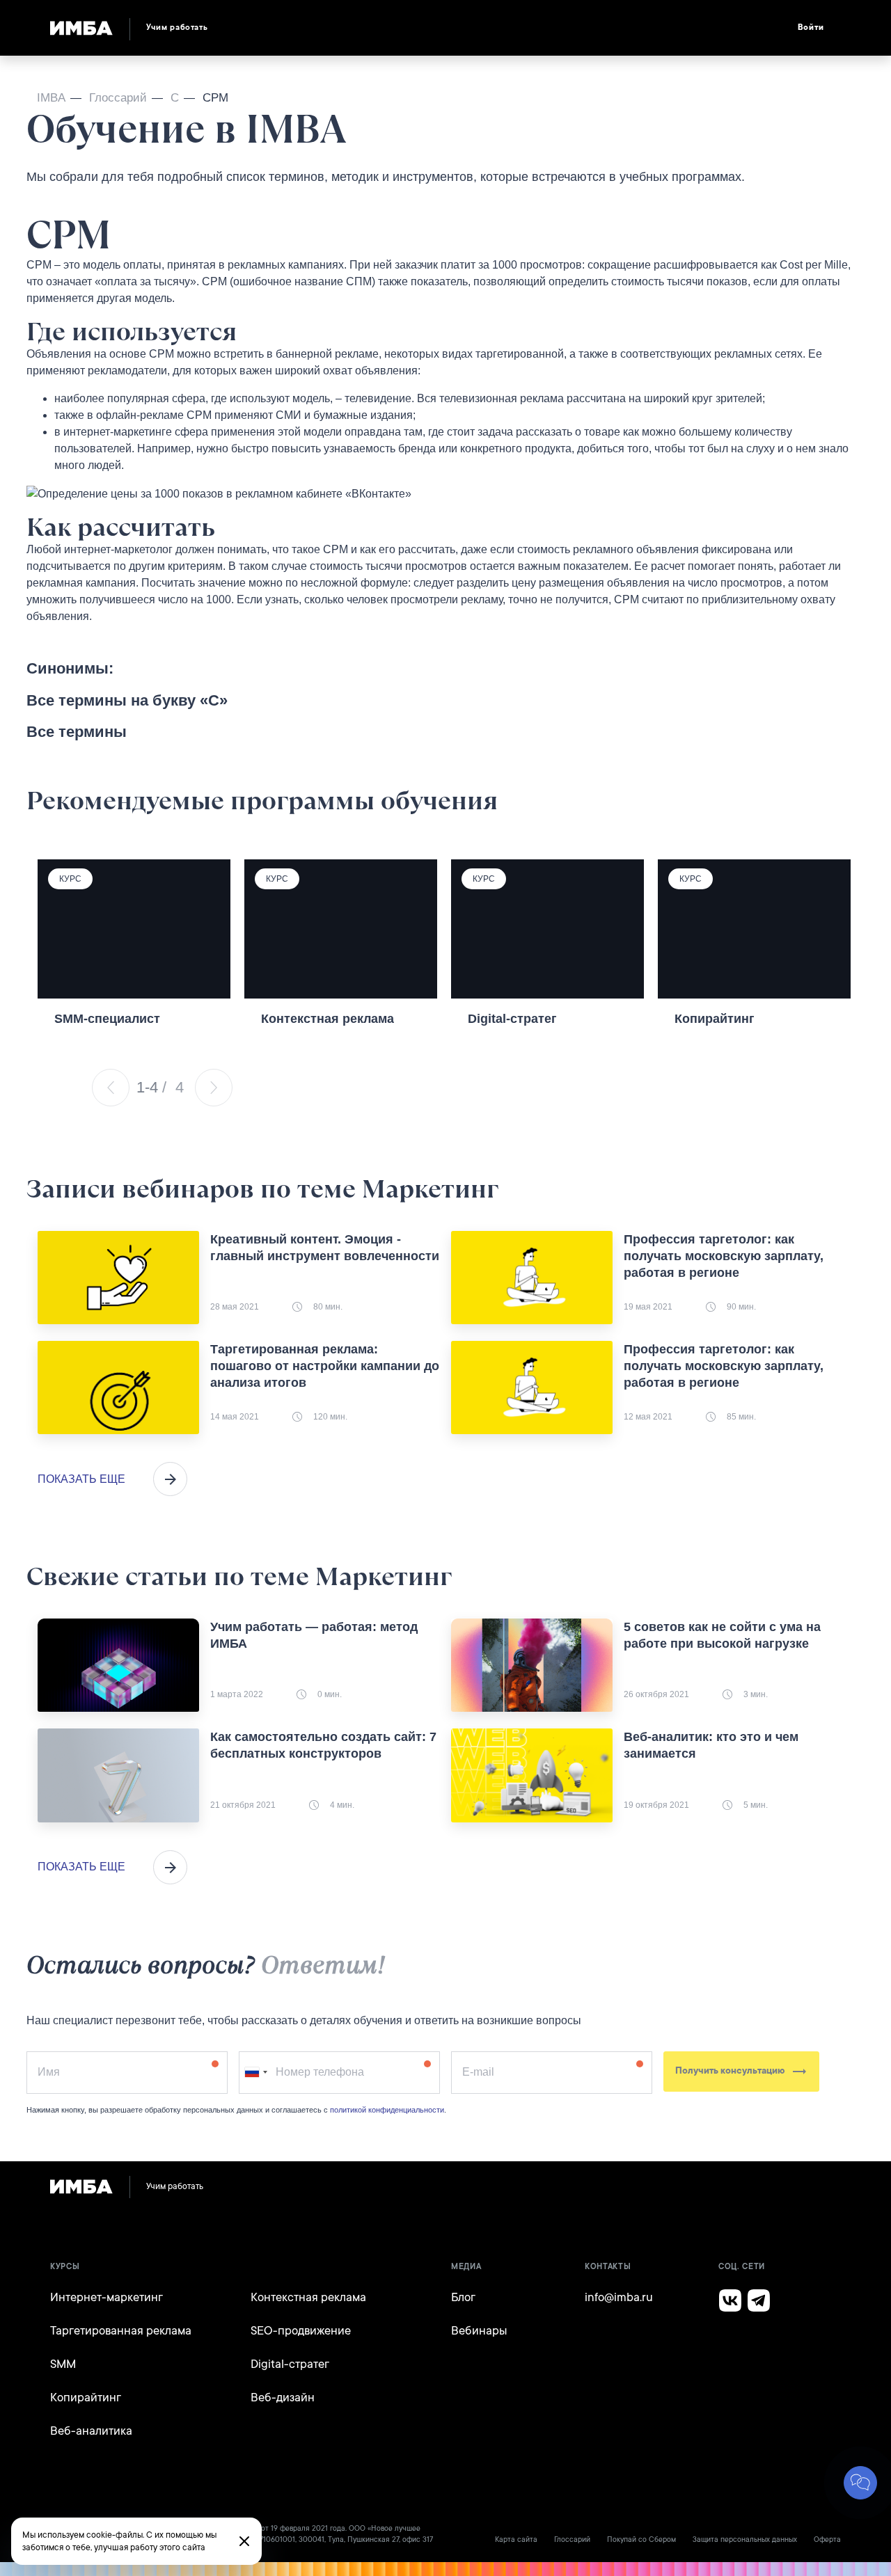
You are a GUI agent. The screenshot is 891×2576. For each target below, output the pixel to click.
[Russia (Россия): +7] (255, 2073)
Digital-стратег (290, 2364)
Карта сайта (516, 2540)
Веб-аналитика (91, 2431)
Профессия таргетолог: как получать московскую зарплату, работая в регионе (724, 1256)
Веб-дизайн (283, 2398)
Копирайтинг (86, 2398)
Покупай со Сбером (641, 2540)
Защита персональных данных (745, 2540)
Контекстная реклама (308, 2297)
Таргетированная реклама (121, 2331)
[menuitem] (501, 28)
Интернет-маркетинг (107, 2297)
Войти (811, 27)
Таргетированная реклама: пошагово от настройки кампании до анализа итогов (325, 1366)
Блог (463, 2297)
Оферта (827, 2540)
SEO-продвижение (301, 2331)
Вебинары (479, 2331)
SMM (63, 2364)
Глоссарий (572, 2540)
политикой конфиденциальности (387, 2110)
